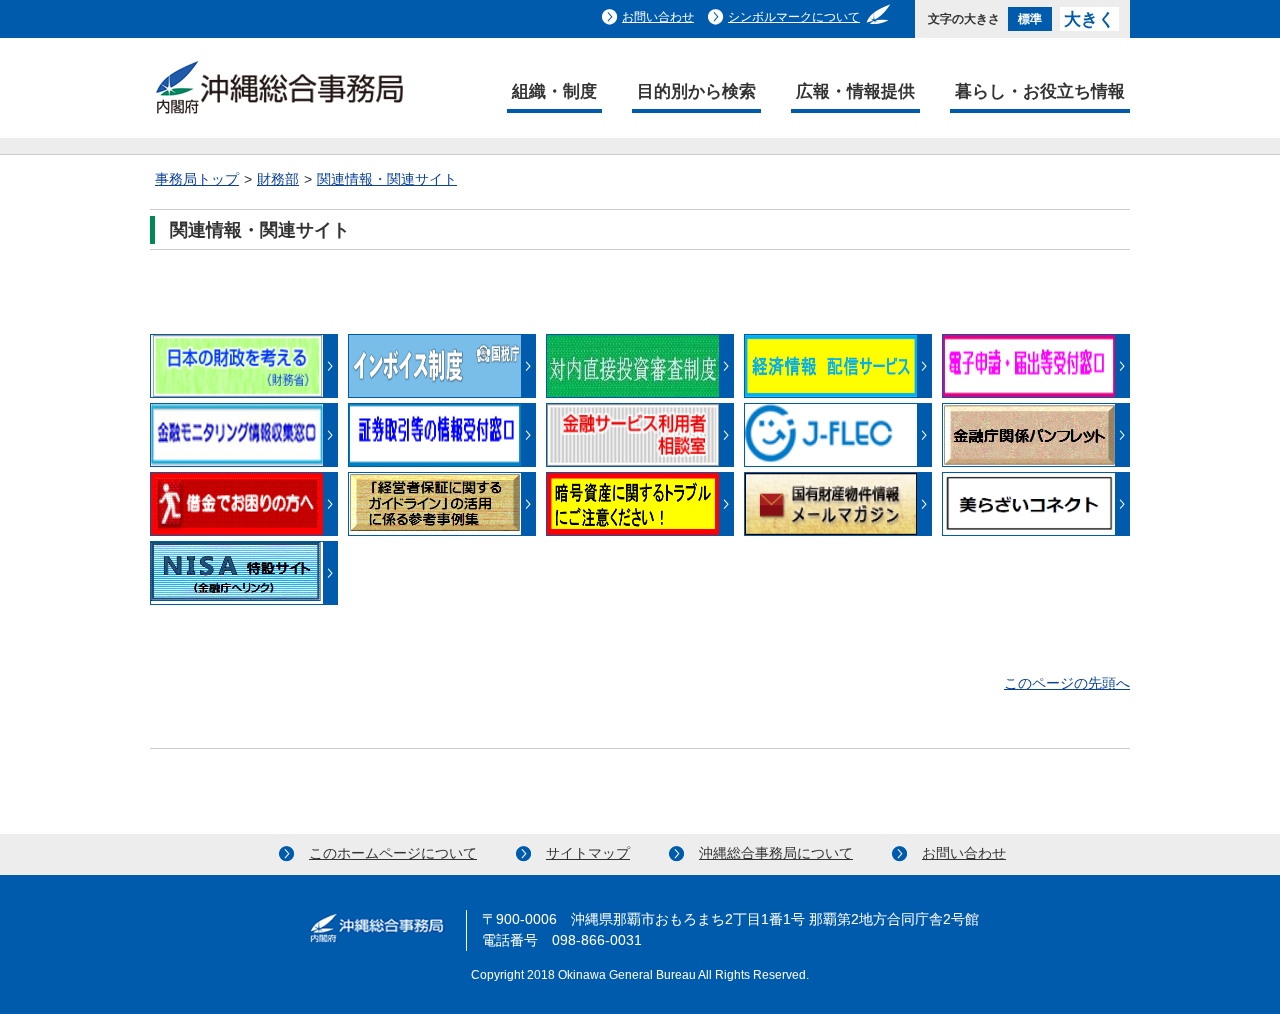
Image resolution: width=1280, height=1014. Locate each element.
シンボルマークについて (794, 17)
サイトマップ (588, 853)
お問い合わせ (658, 17)
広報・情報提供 (855, 91)
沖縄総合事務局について (776, 853)
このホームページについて (393, 853)
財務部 (278, 179)
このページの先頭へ (1067, 683)
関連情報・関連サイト (387, 179)
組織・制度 (554, 91)
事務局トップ (197, 179)
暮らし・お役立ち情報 (1040, 91)
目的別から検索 (696, 91)
